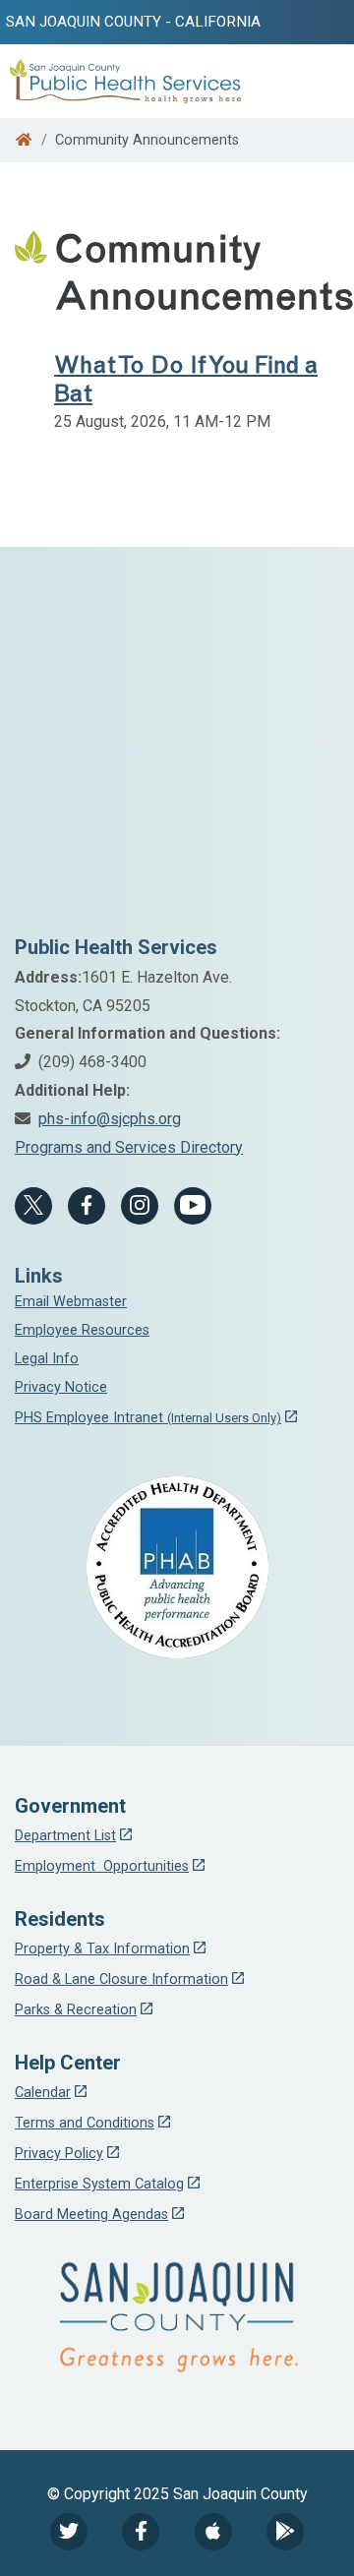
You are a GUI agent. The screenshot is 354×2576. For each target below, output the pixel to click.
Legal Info (47, 1359)
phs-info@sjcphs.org (110, 1119)
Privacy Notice (61, 1387)
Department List (65, 1836)
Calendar (43, 2093)
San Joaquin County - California (133, 22)
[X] (33, 1206)
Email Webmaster (71, 1302)
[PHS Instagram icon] (140, 1206)
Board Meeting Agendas (91, 2215)
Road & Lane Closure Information (121, 1979)
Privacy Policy (59, 2154)
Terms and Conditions (85, 2123)
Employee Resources (82, 1330)
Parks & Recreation (76, 2010)
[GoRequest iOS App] (213, 2532)
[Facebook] (87, 1206)
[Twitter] (69, 2532)
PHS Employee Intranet (148, 1418)
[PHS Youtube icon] (193, 1206)
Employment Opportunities (102, 1866)
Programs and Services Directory (129, 1147)
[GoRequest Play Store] (285, 2532)
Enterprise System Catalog (99, 2184)
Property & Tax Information (102, 1949)
